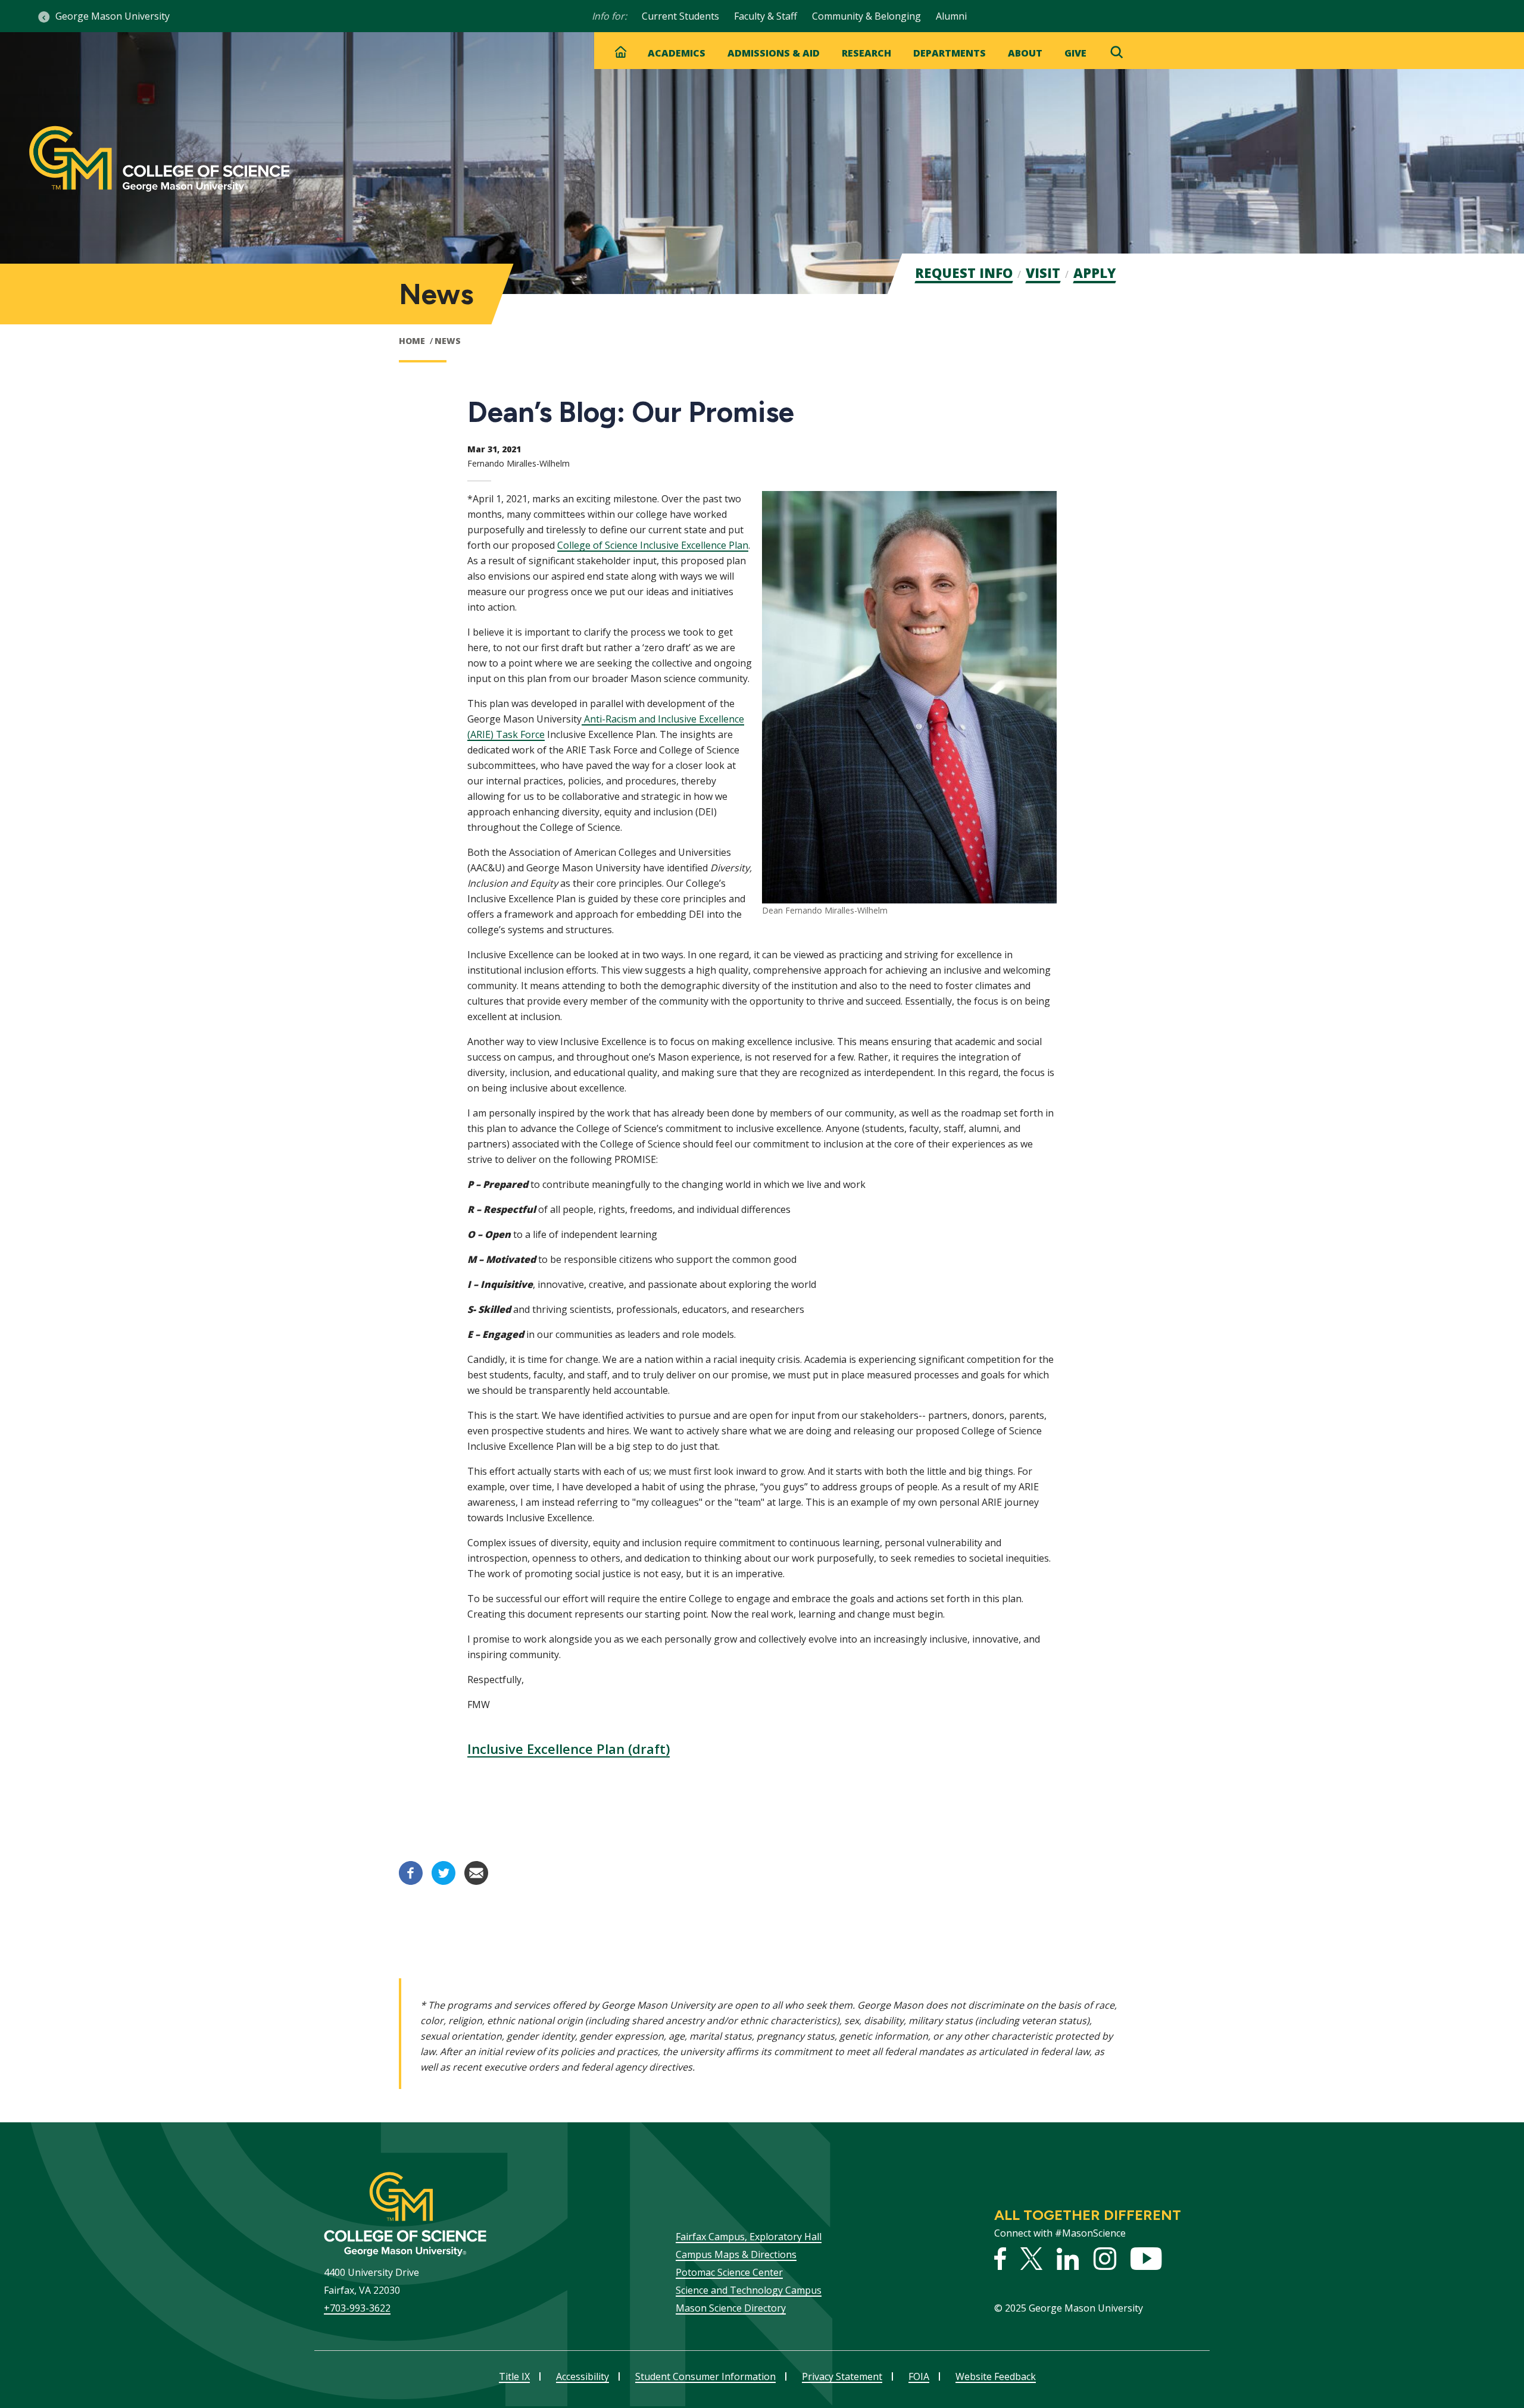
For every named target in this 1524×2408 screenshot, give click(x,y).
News (448, 341)
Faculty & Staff (766, 16)
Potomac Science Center (729, 2272)
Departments (950, 53)
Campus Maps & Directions (736, 2254)
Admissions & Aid (774, 53)
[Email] (476, 1881)
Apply (1094, 273)
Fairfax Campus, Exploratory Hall (749, 2237)
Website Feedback (996, 2376)
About (1025, 53)
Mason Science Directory (731, 2308)
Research (866, 53)
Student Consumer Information (705, 2376)
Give (1075, 53)
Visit (1043, 273)
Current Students (680, 16)
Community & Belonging (866, 16)
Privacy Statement (842, 2376)
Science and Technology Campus (749, 2290)
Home (412, 341)
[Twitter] (444, 1881)
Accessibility (583, 2376)
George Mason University (113, 16)
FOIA (919, 2376)
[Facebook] (411, 1881)
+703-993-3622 (357, 2308)
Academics (677, 53)
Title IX (514, 2376)
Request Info (964, 273)
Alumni (951, 16)
